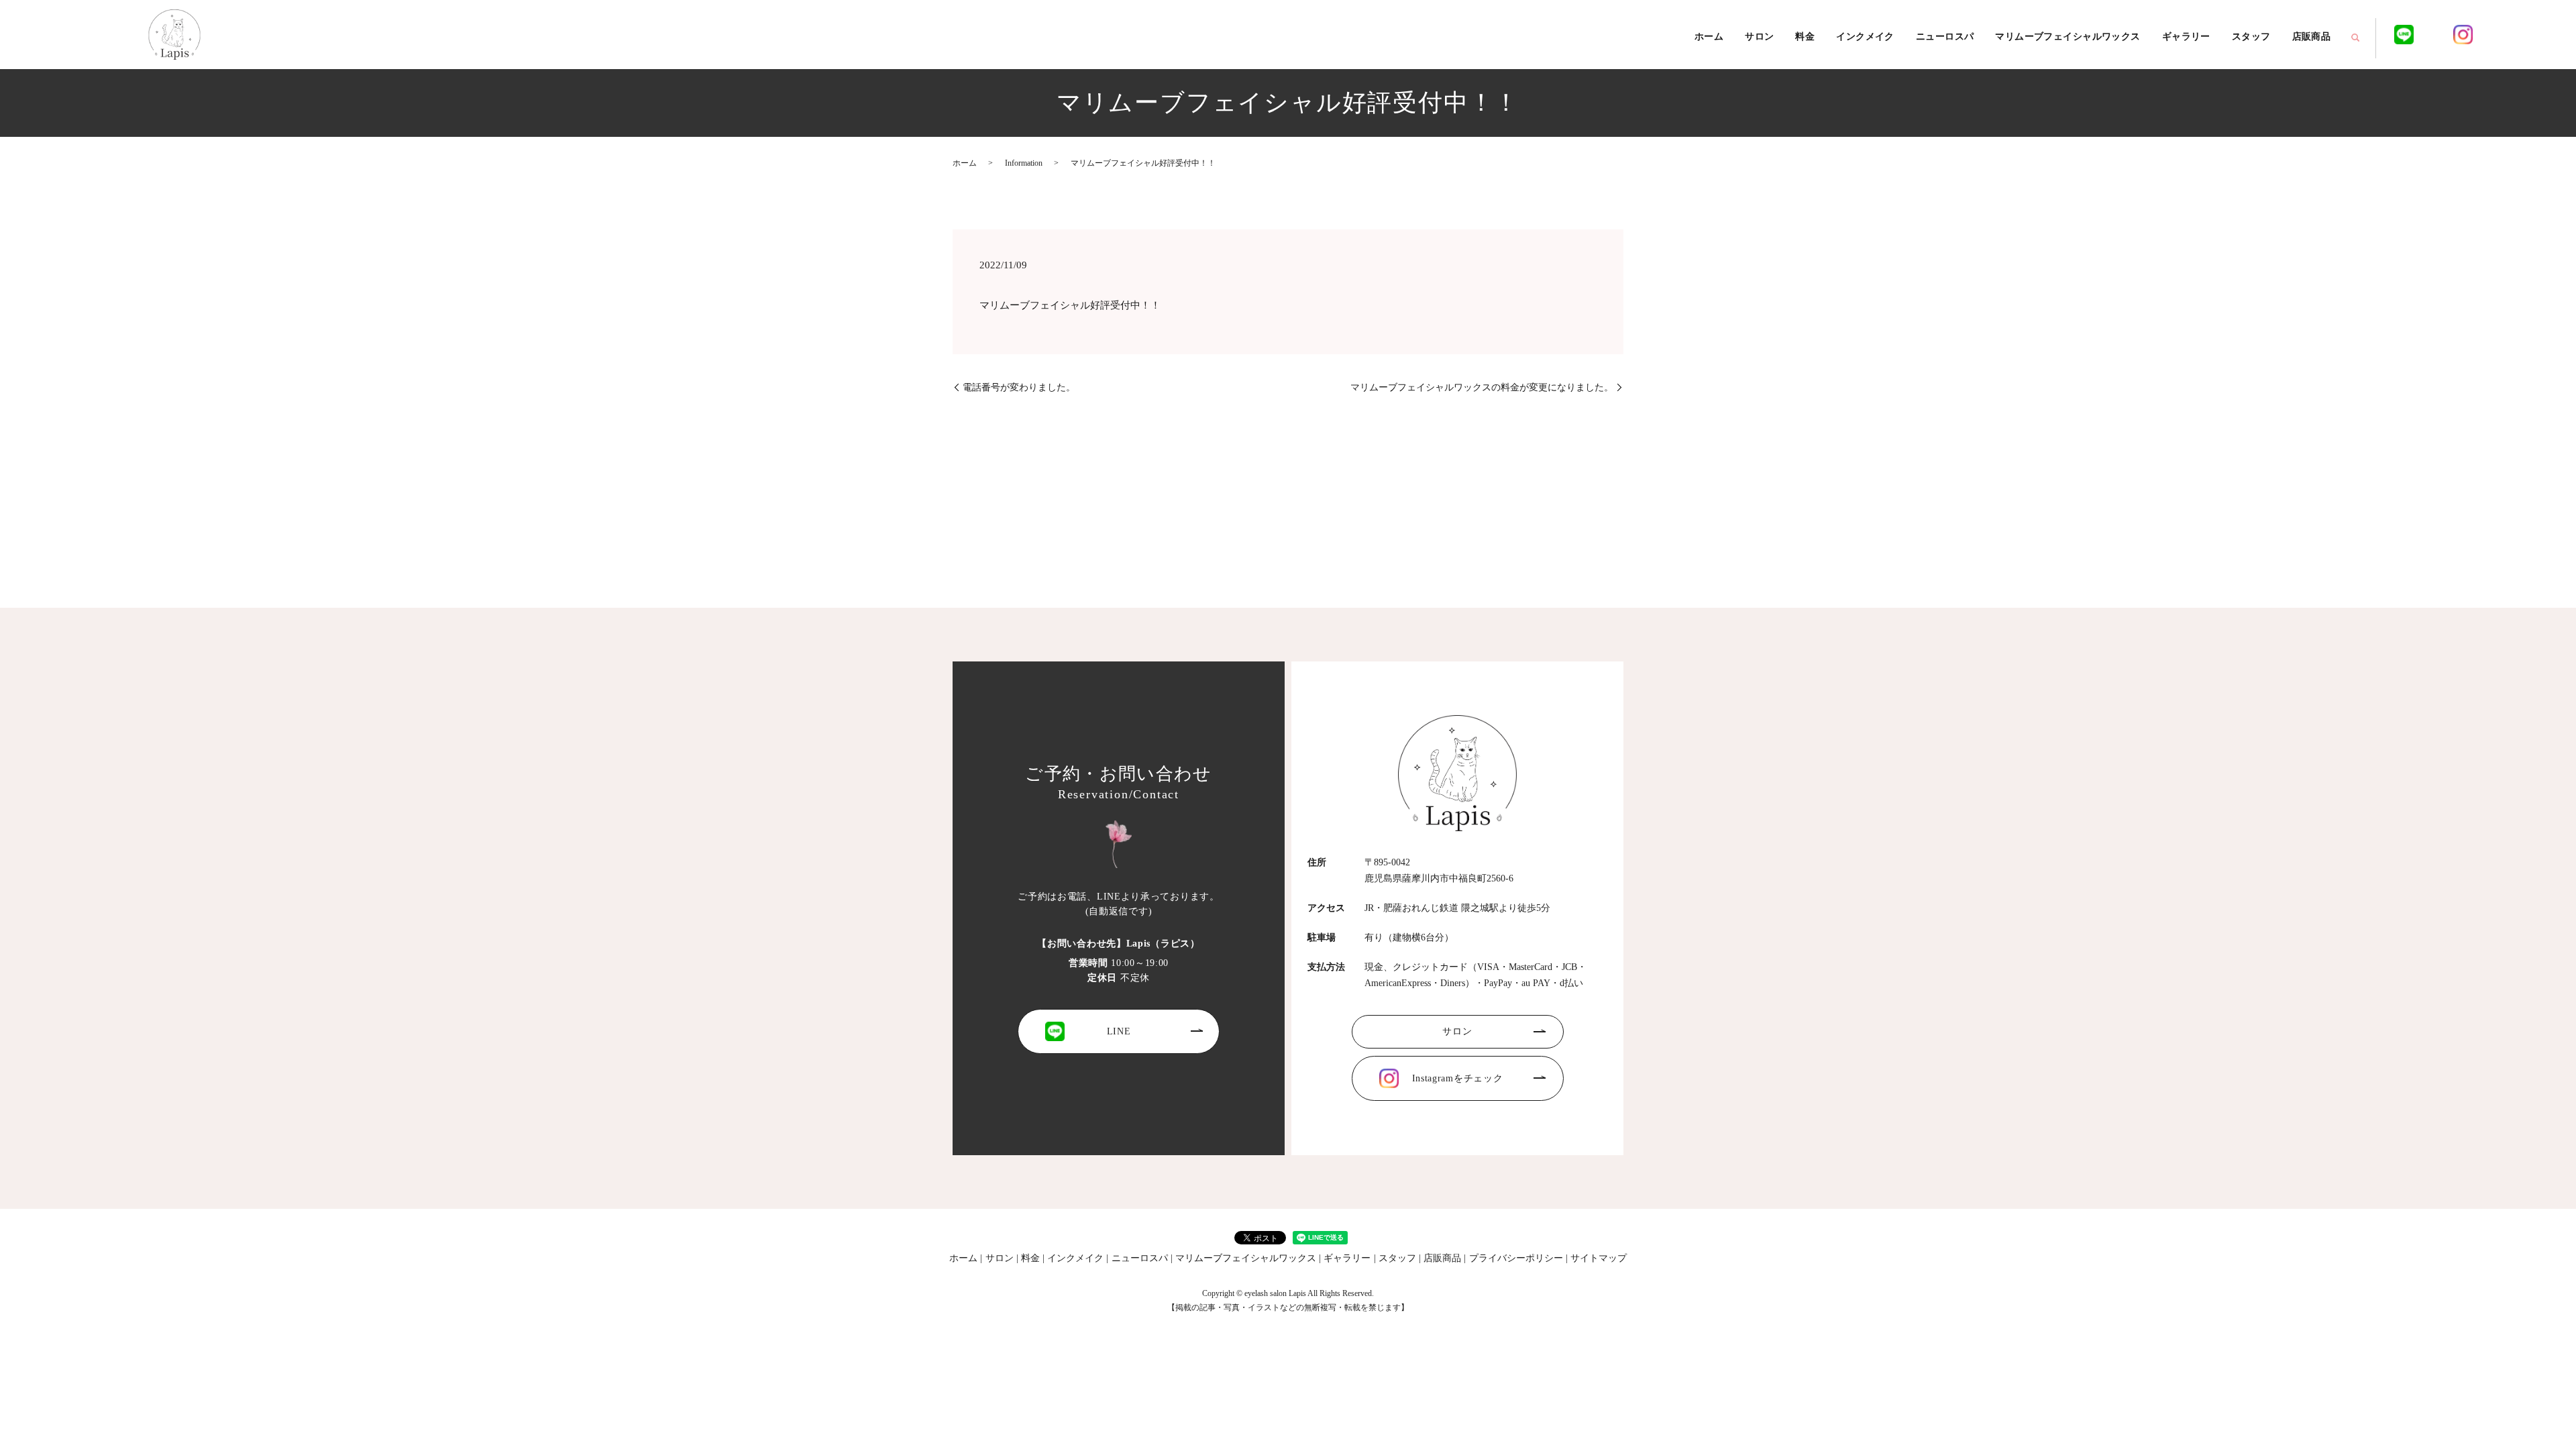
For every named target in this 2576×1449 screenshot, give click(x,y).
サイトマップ (1599, 1258)
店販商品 (2312, 37)
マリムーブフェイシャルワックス (2068, 37)
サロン (1759, 37)
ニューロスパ (1945, 37)
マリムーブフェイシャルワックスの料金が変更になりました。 (1482, 387)
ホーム (1709, 37)
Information (1024, 163)
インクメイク (1865, 37)
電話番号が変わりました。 (1019, 387)
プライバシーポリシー (1516, 1258)
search (2355, 38)
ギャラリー (2186, 37)
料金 (1805, 37)
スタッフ (2251, 37)
